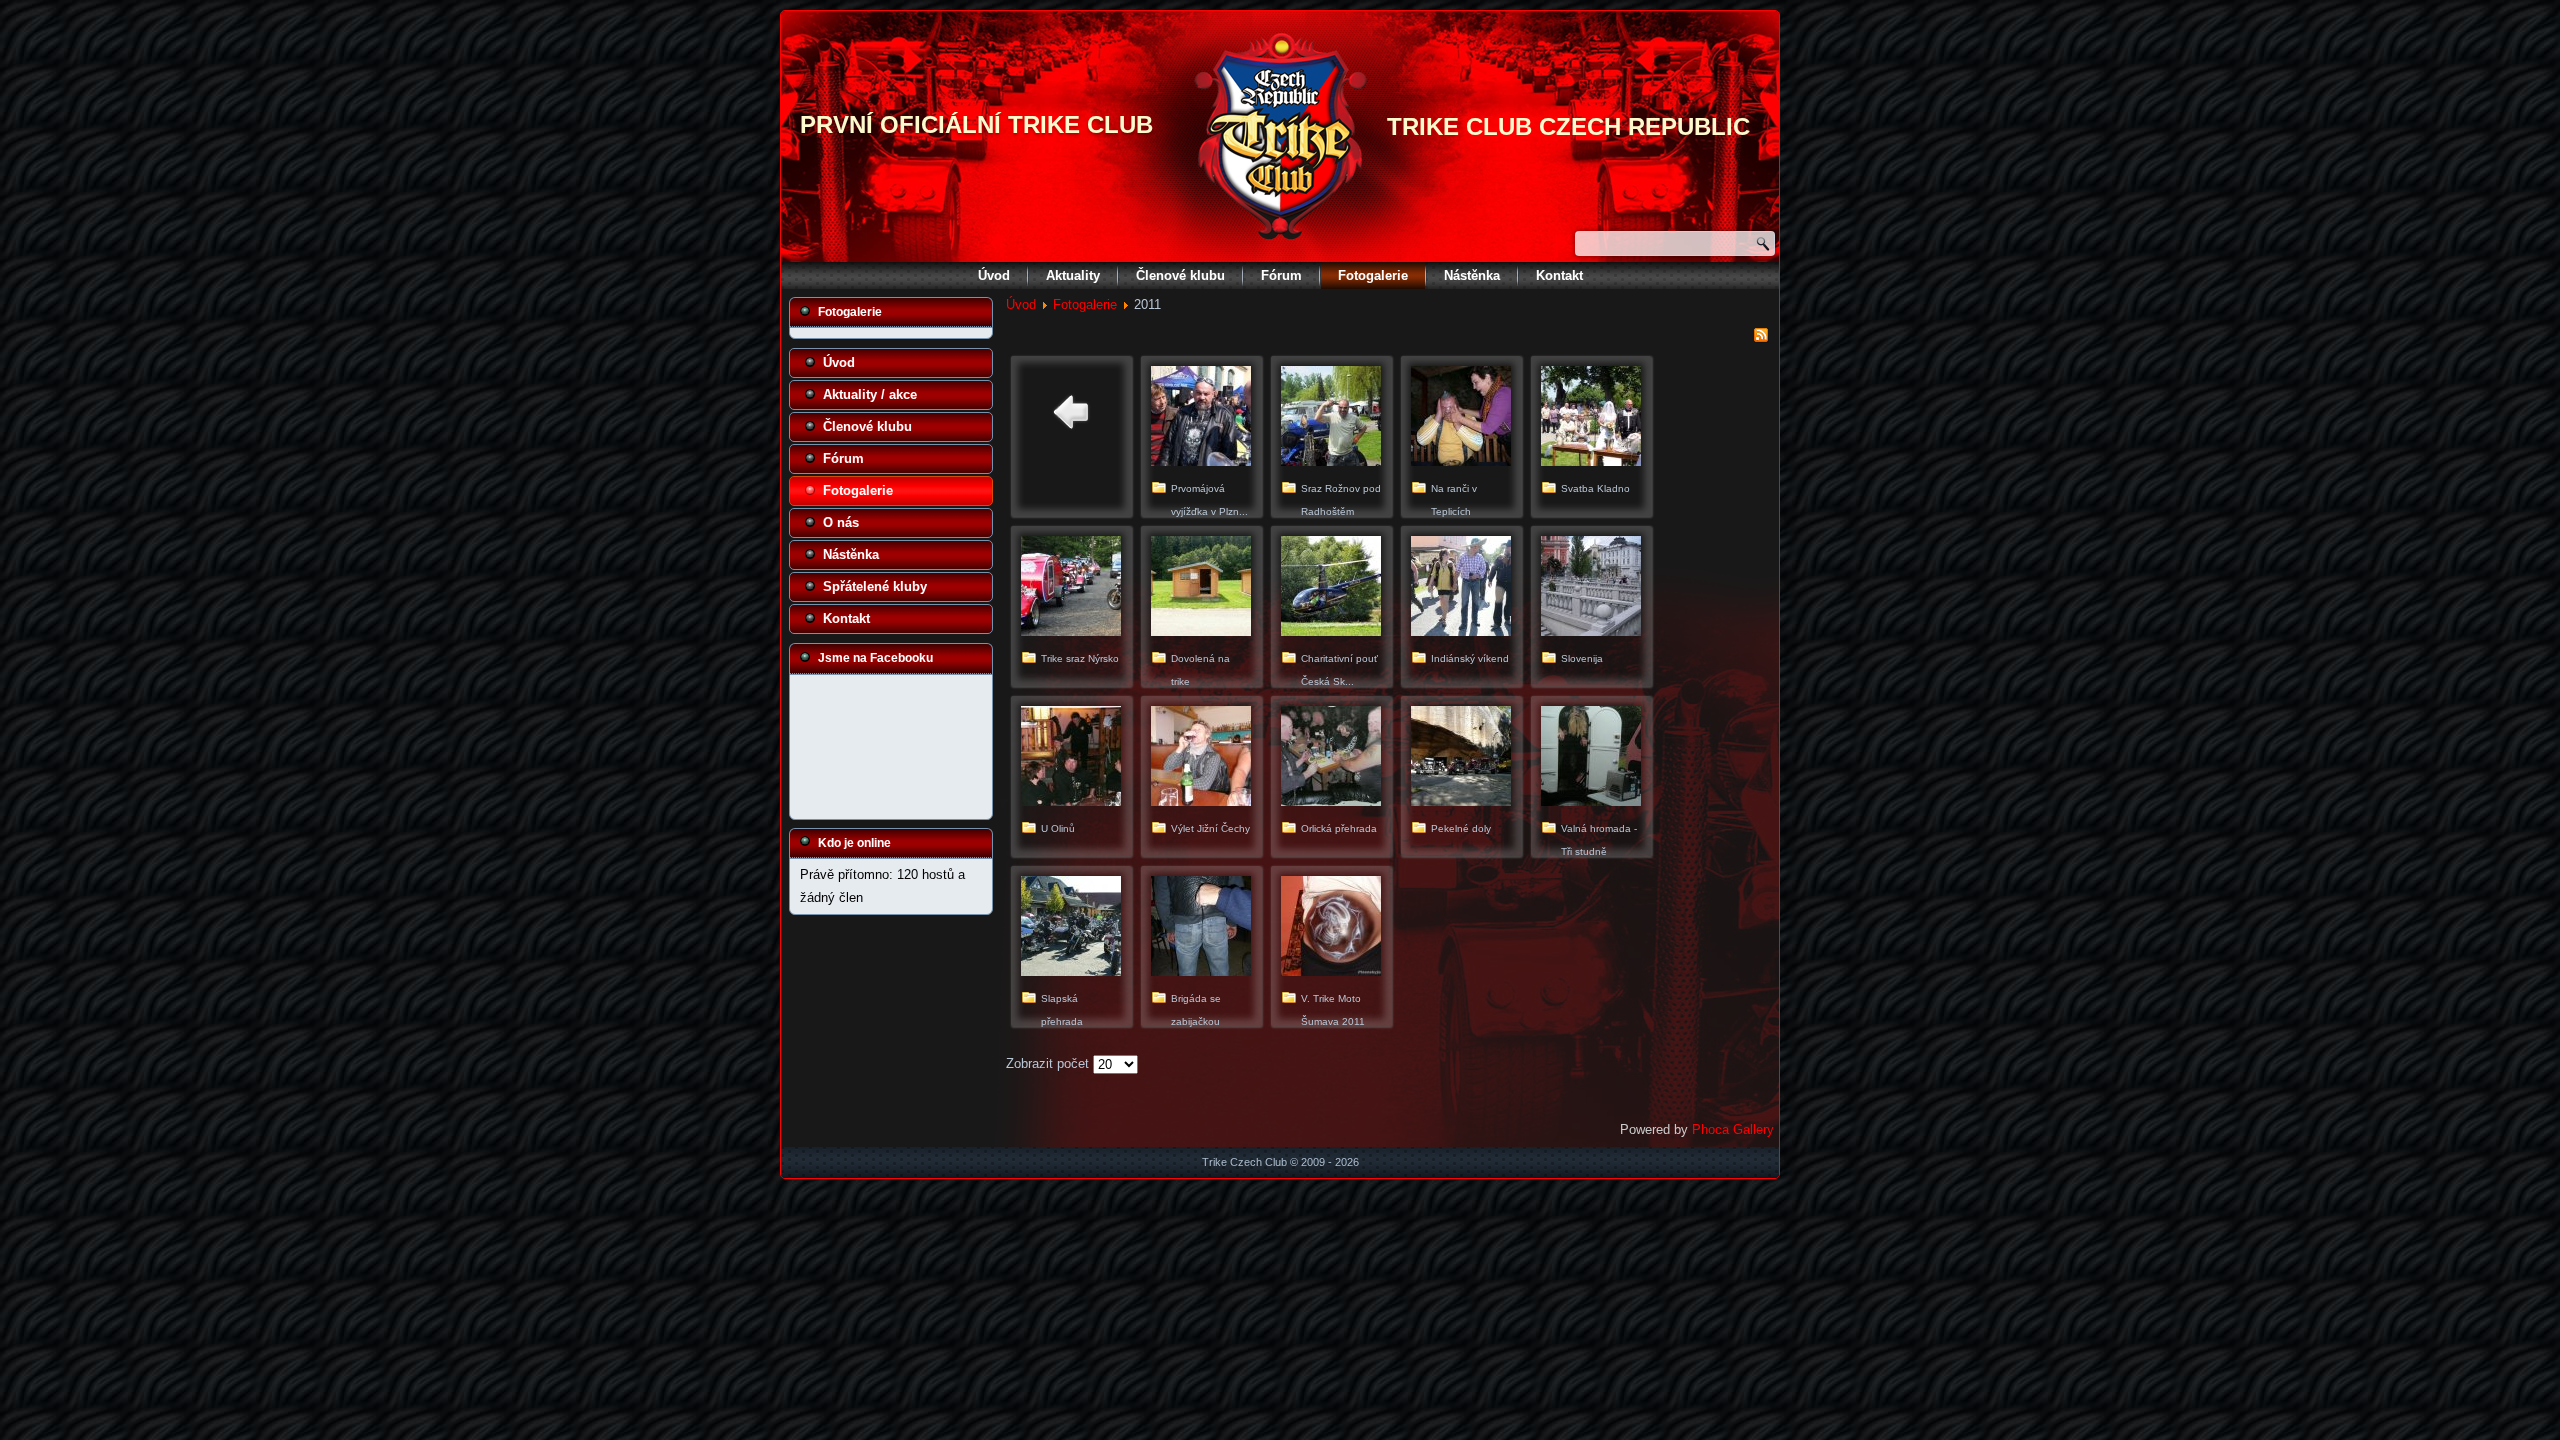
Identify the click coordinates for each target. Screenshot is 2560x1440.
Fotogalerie (1373, 275)
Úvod (994, 275)
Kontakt (1559, 275)
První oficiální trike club (976, 124)
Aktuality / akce (870, 394)
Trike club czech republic (1568, 126)
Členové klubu (1180, 275)
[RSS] (1761, 338)
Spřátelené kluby (875, 586)
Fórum (1281, 275)
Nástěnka (1472, 275)
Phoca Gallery (1733, 1129)
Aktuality (1073, 275)
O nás (841, 522)
